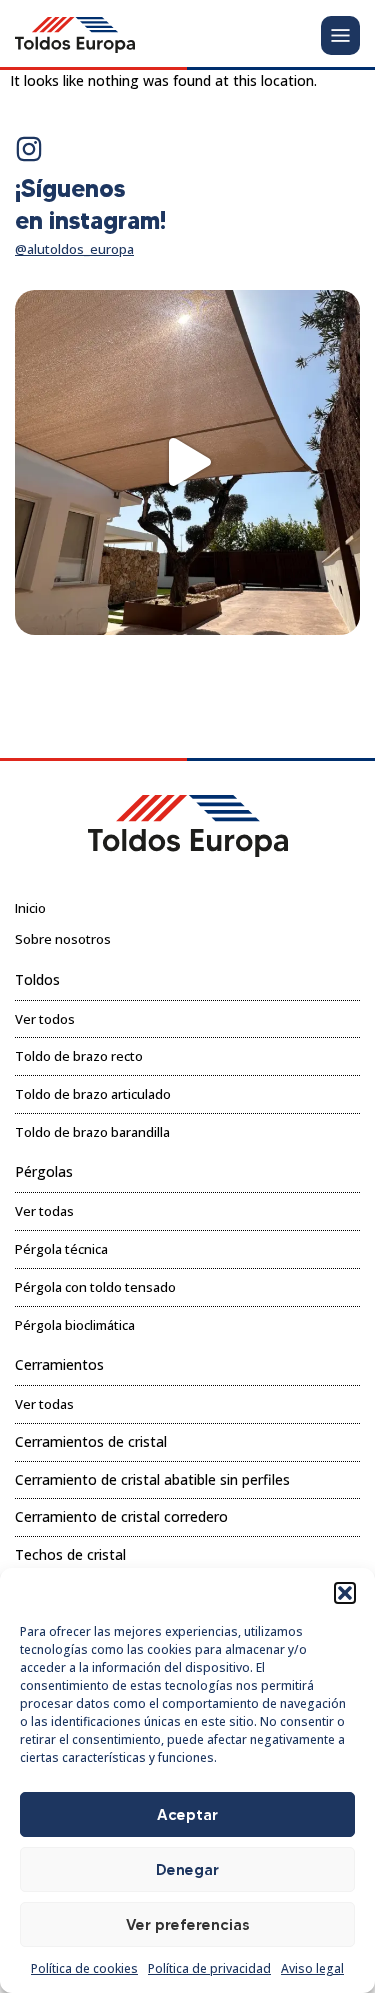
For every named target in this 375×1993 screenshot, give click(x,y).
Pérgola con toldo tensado (95, 1287)
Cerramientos (59, 1364)
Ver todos (45, 1019)
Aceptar (187, 1814)
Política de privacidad (209, 1968)
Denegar (187, 1869)
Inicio (30, 908)
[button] (345, 1593)
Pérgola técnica (61, 1249)
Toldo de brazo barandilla (92, 1132)
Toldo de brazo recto (79, 1056)
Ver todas (44, 1211)
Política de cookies (84, 1968)
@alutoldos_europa (74, 249)
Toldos (37, 979)
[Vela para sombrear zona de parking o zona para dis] (187, 462)
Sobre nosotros (63, 939)
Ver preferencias (188, 1924)
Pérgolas (44, 1171)
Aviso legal (312, 1968)
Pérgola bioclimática (75, 1325)
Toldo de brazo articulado (93, 1094)
